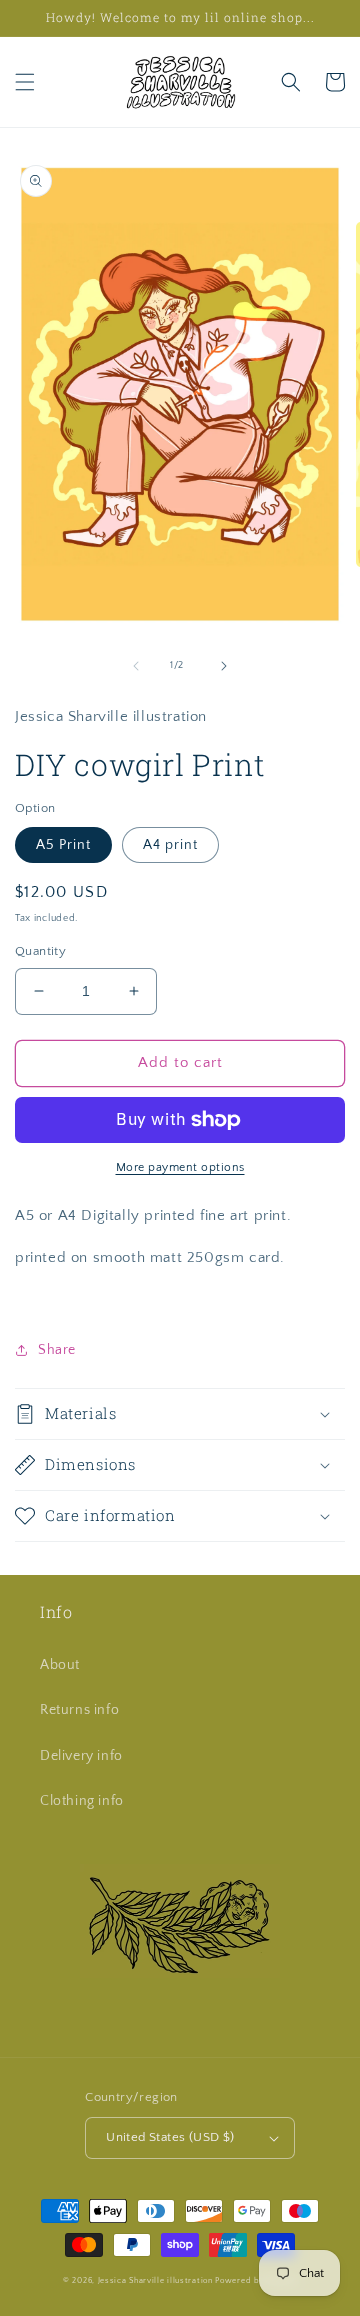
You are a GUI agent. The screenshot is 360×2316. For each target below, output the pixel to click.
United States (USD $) (170, 2137)
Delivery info (81, 1756)
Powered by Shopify (256, 2280)
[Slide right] (224, 666)
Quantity (40, 951)
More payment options (180, 1167)
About (60, 1665)
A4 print (170, 845)
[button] (25, 82)
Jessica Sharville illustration (155, 2280)
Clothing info (82, 1801)
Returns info (79, 1710)
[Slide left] (136, 666)
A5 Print (63, 845)
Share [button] (57, 1350)
